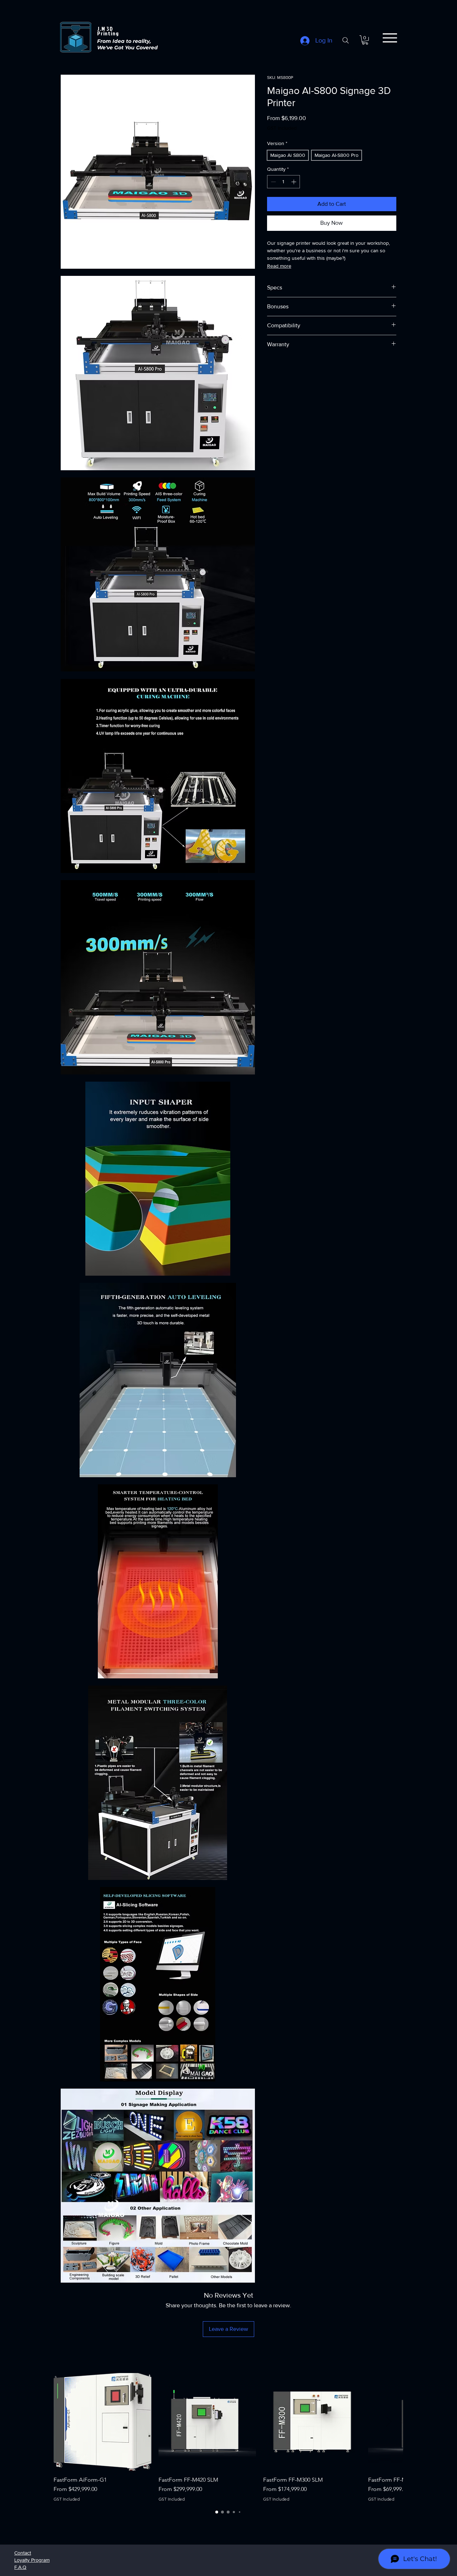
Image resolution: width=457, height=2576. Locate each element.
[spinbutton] (283, 182)
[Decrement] (273, 182)
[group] (228, 2438)
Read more (279, 266)
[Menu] (390, 38)
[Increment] (294, 182)
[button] (365, 40)
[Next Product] (389, 2422)
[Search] (346, 40)
